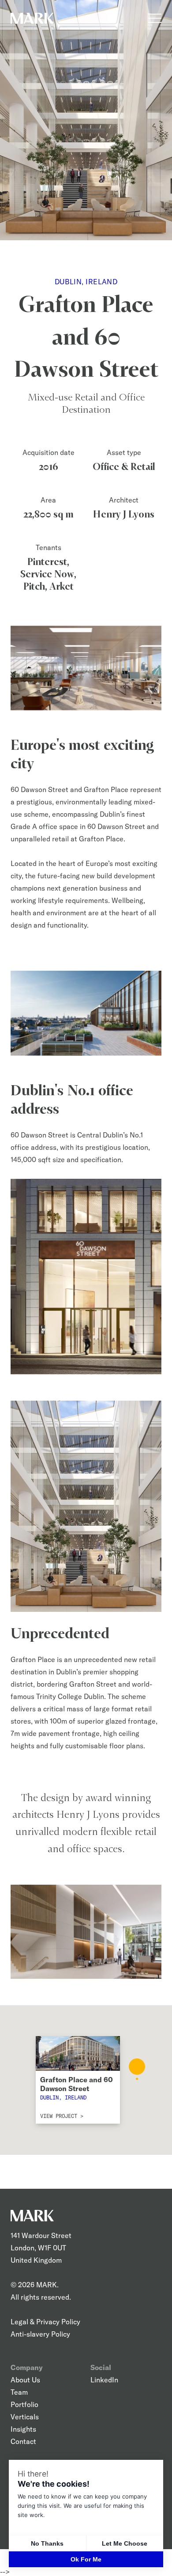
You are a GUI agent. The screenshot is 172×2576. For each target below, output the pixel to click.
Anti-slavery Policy (40, 2334)
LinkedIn (104, 2380)
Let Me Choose (125, 2543)
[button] (137, 2069)
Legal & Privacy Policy (45, 2322)
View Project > (62, 2115)
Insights (23, 2429)
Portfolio (24, 2404)
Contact (23, 2441)
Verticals (25, 2417)
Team (19, 2392)
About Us (25, 2380)
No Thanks (47, 2543)
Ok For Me (86, 2559)
